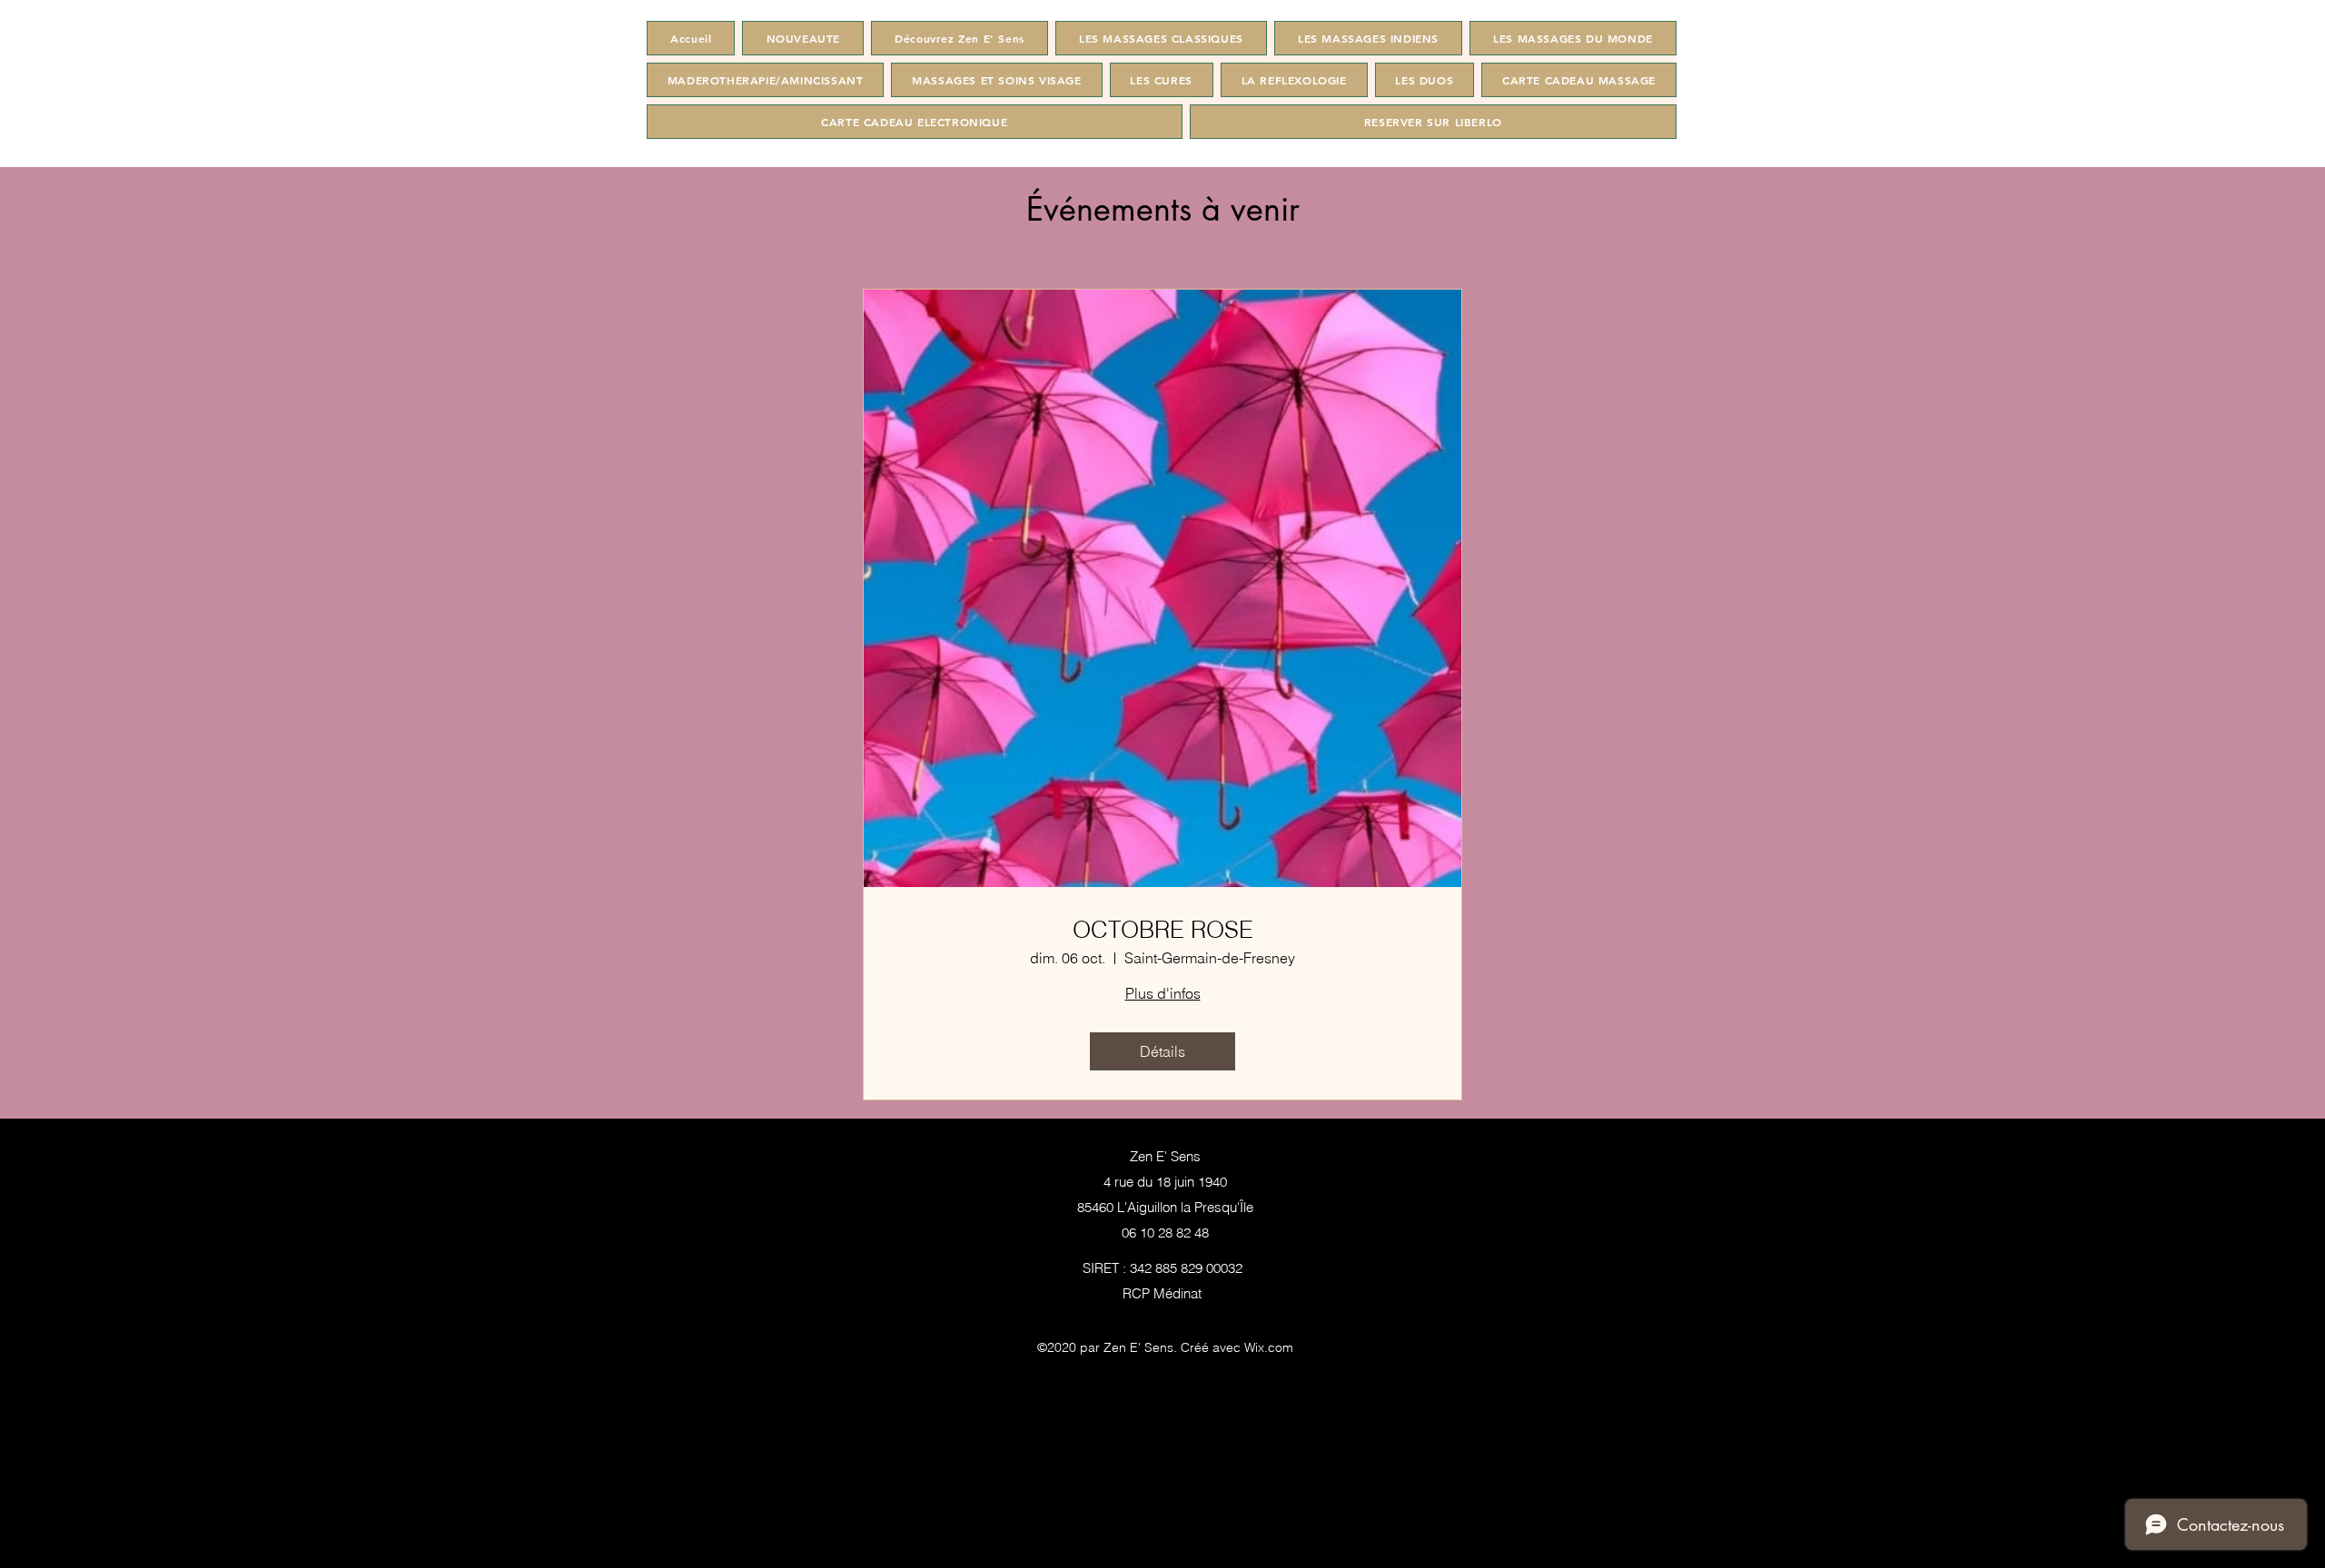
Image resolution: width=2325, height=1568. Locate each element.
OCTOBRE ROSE (1163, 930)
